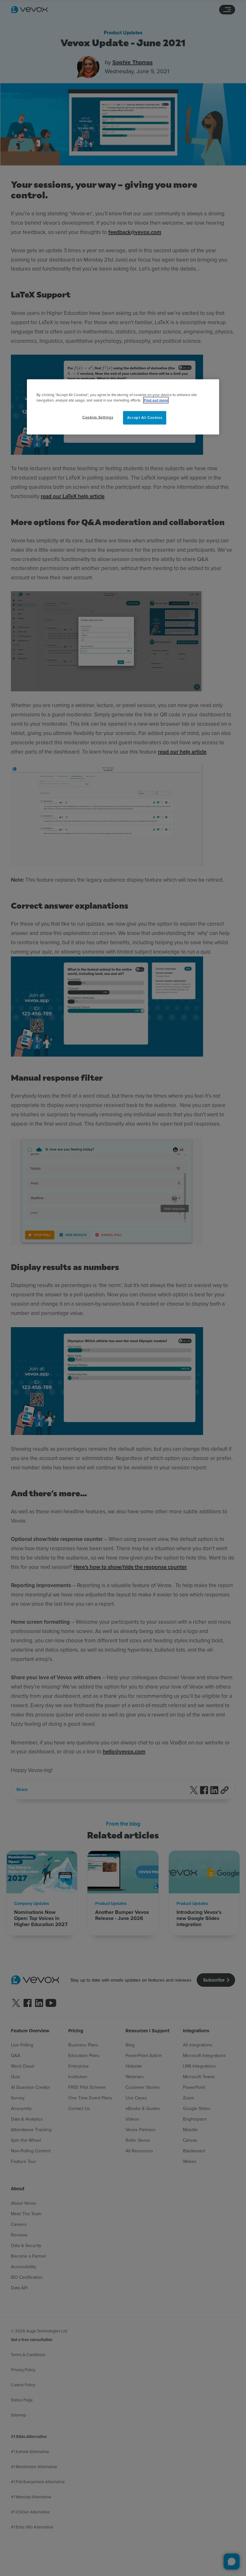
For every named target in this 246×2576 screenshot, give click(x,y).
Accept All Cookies (145, 418)
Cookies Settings (98, 417)
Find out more (156, 400)
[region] (123, 407)
